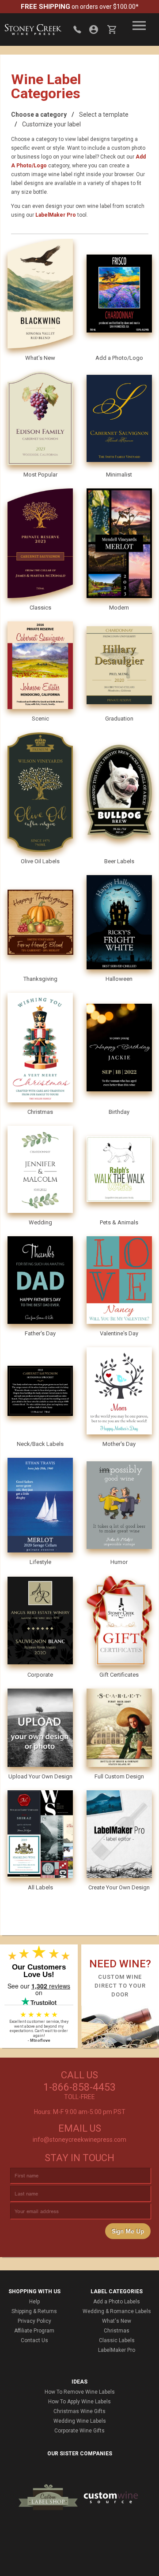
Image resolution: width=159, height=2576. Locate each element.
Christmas (117, 2331)
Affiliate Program (34, 2331)
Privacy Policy (34, 2321)
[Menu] (139, 26)
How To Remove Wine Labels (80, 2392)
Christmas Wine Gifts (79, 2411)
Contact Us (34, 2340)
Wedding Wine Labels (80, 2421)
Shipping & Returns (34, 2311)
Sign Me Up (128, 2231)
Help (34, 2302)
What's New (117, 2321)
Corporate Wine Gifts (79, 2431)
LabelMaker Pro (56, 215)
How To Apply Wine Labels (79, 2402)
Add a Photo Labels (117, 2302)
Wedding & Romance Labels (117, 2311)
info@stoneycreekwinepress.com (79, 2140)
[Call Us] (77, 30)
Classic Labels (117, 2340)
